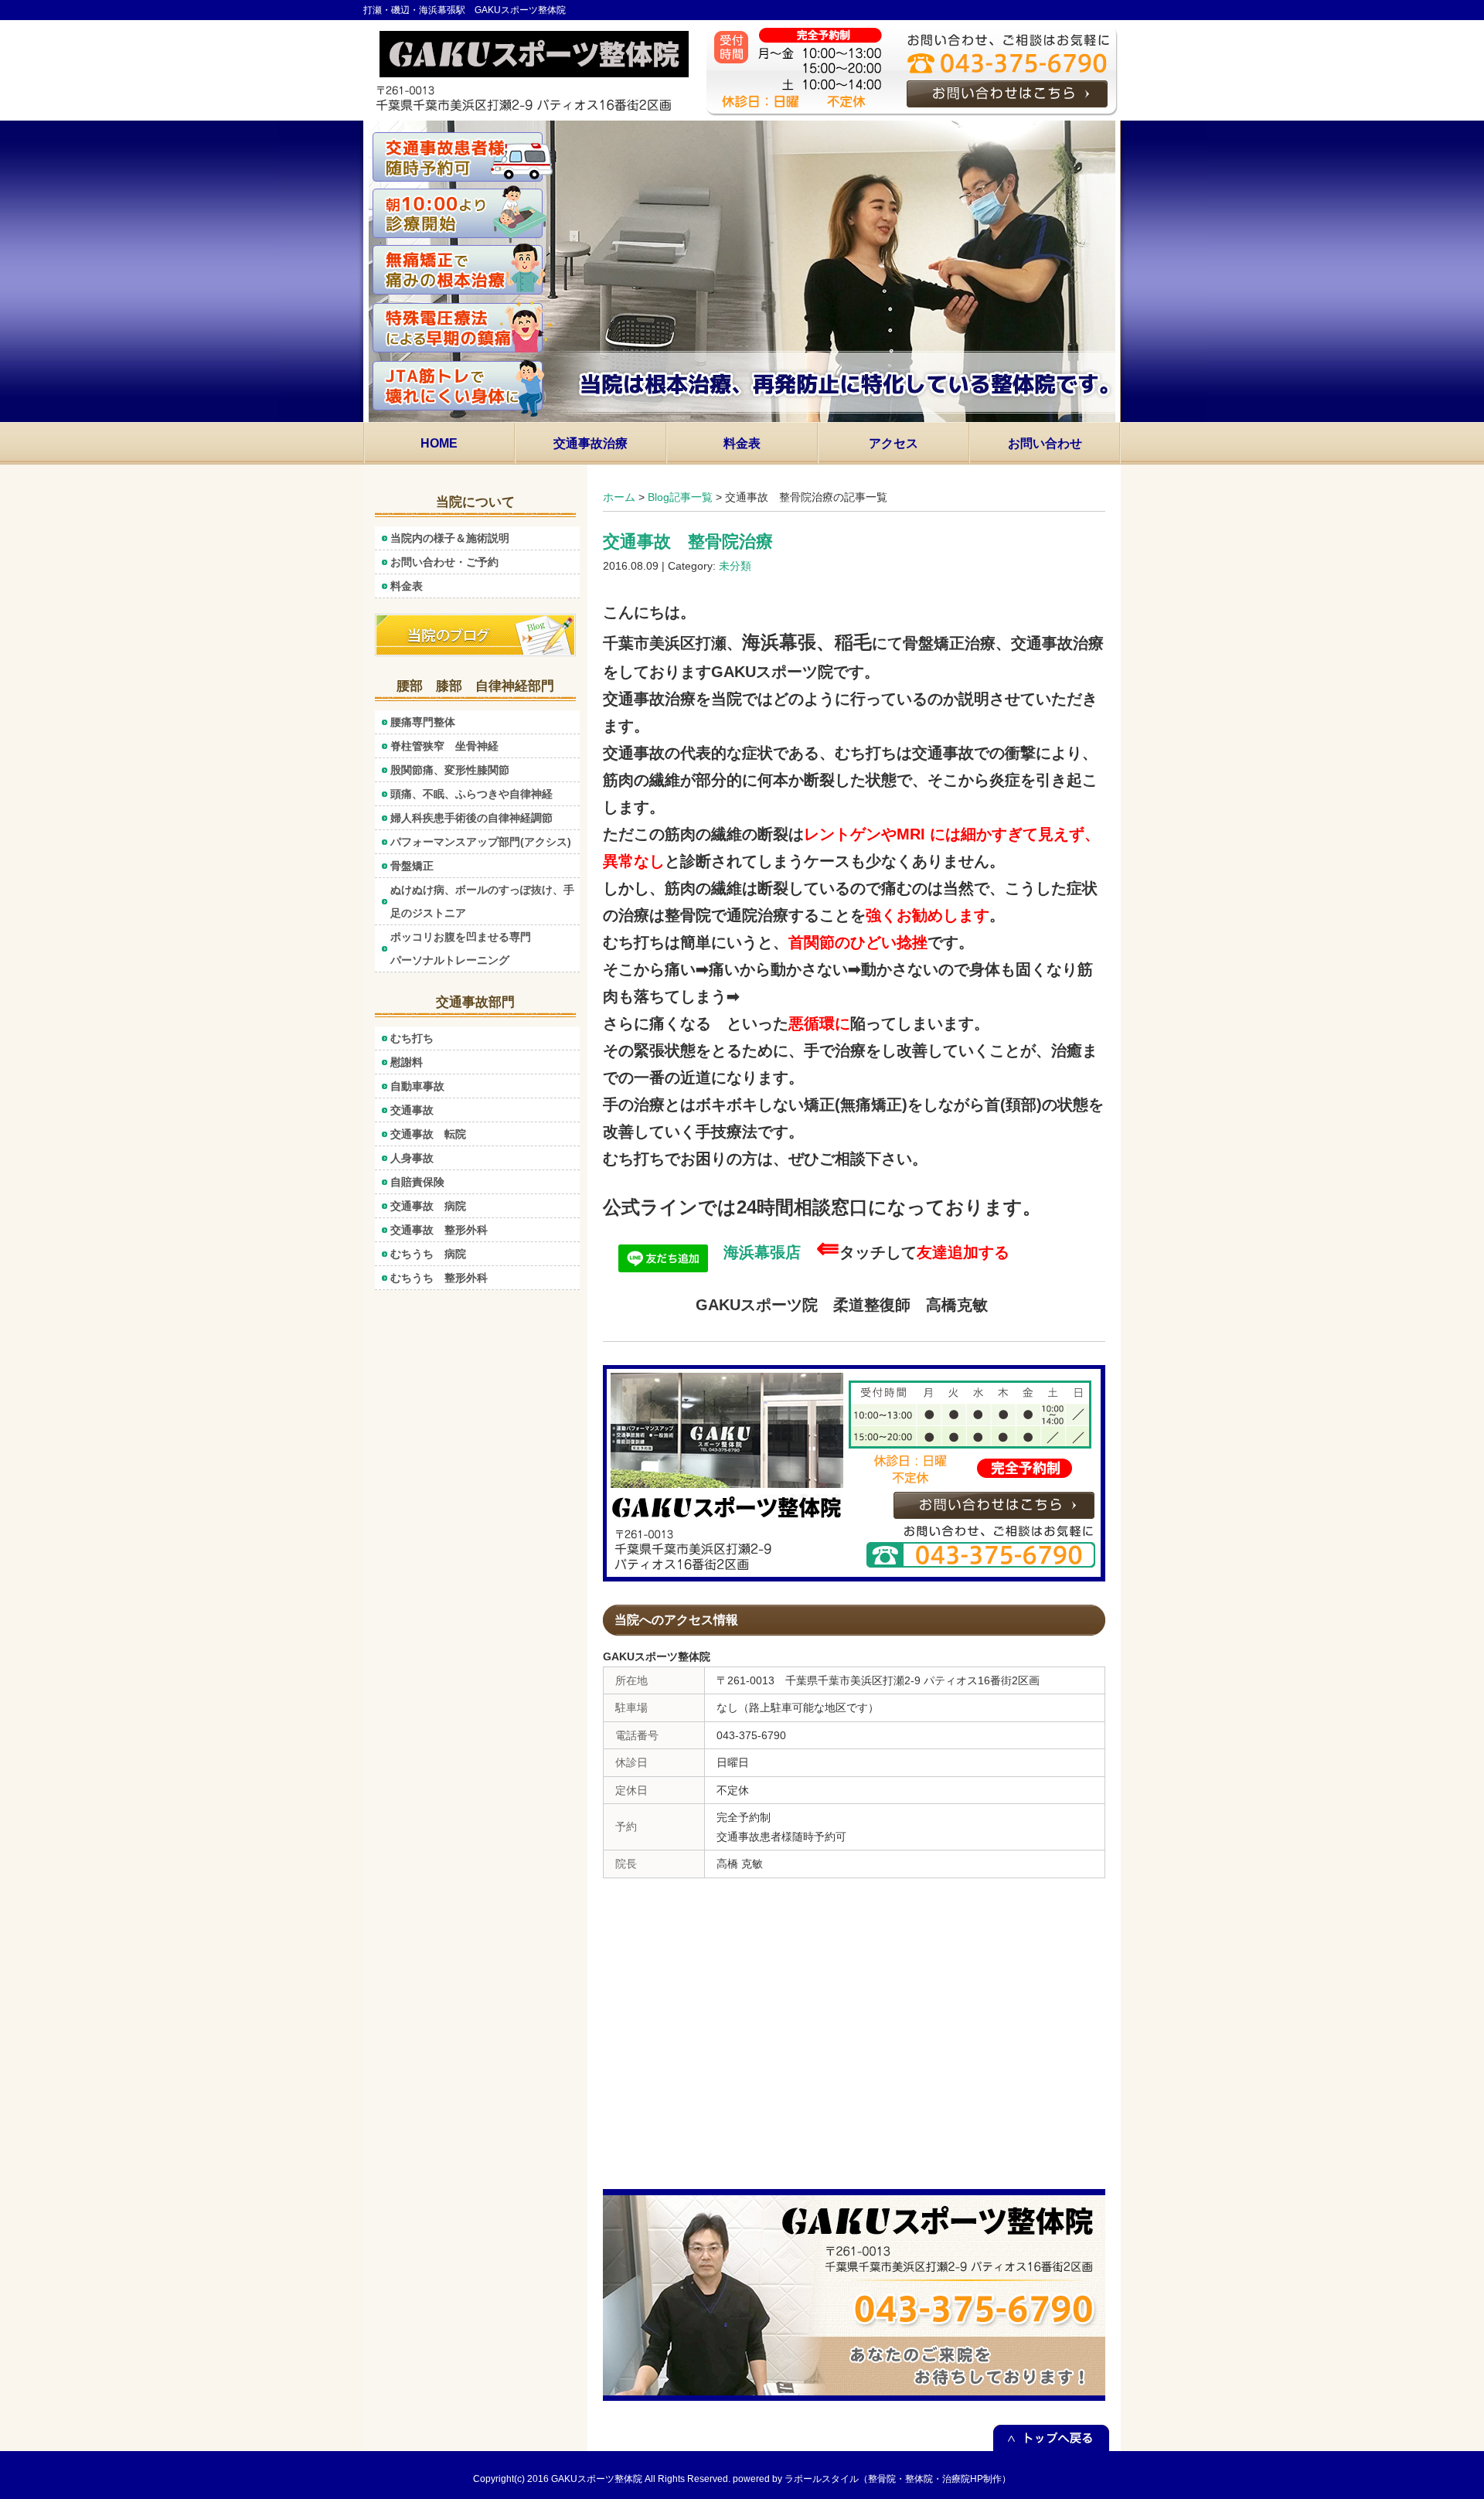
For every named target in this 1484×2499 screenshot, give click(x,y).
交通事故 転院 (428, 1134)
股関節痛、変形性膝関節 (450, 770)
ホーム (619, 497)
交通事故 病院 (428, 1206)
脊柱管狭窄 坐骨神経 (444, 746)
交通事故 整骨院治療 (688, 541)
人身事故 (412, 1158)
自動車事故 (417, 1086)
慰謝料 (407, 1062)
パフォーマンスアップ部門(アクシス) (481, 842)
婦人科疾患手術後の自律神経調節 (477, 818)
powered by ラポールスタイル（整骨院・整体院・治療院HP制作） (872, 2479)
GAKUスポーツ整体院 (597, 2479)
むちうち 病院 (428, 1254)
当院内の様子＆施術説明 (450, 538)
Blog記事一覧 (680, 497)
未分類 (735, 566)
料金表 (407, 586)
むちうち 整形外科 (439, 1278)
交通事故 (412, 1110)
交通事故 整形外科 (439, 1230)
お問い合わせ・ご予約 (444, 562)
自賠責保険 (417, 1182)
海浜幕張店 (754, 1252)
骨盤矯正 (412, 866)
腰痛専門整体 (423, 722)
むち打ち (412, 1038)
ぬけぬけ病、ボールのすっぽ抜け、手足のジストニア (482, 901)
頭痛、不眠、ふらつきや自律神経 (471, 794)
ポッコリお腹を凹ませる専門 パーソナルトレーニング (485, 948)
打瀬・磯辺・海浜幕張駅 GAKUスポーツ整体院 (465, 10)
